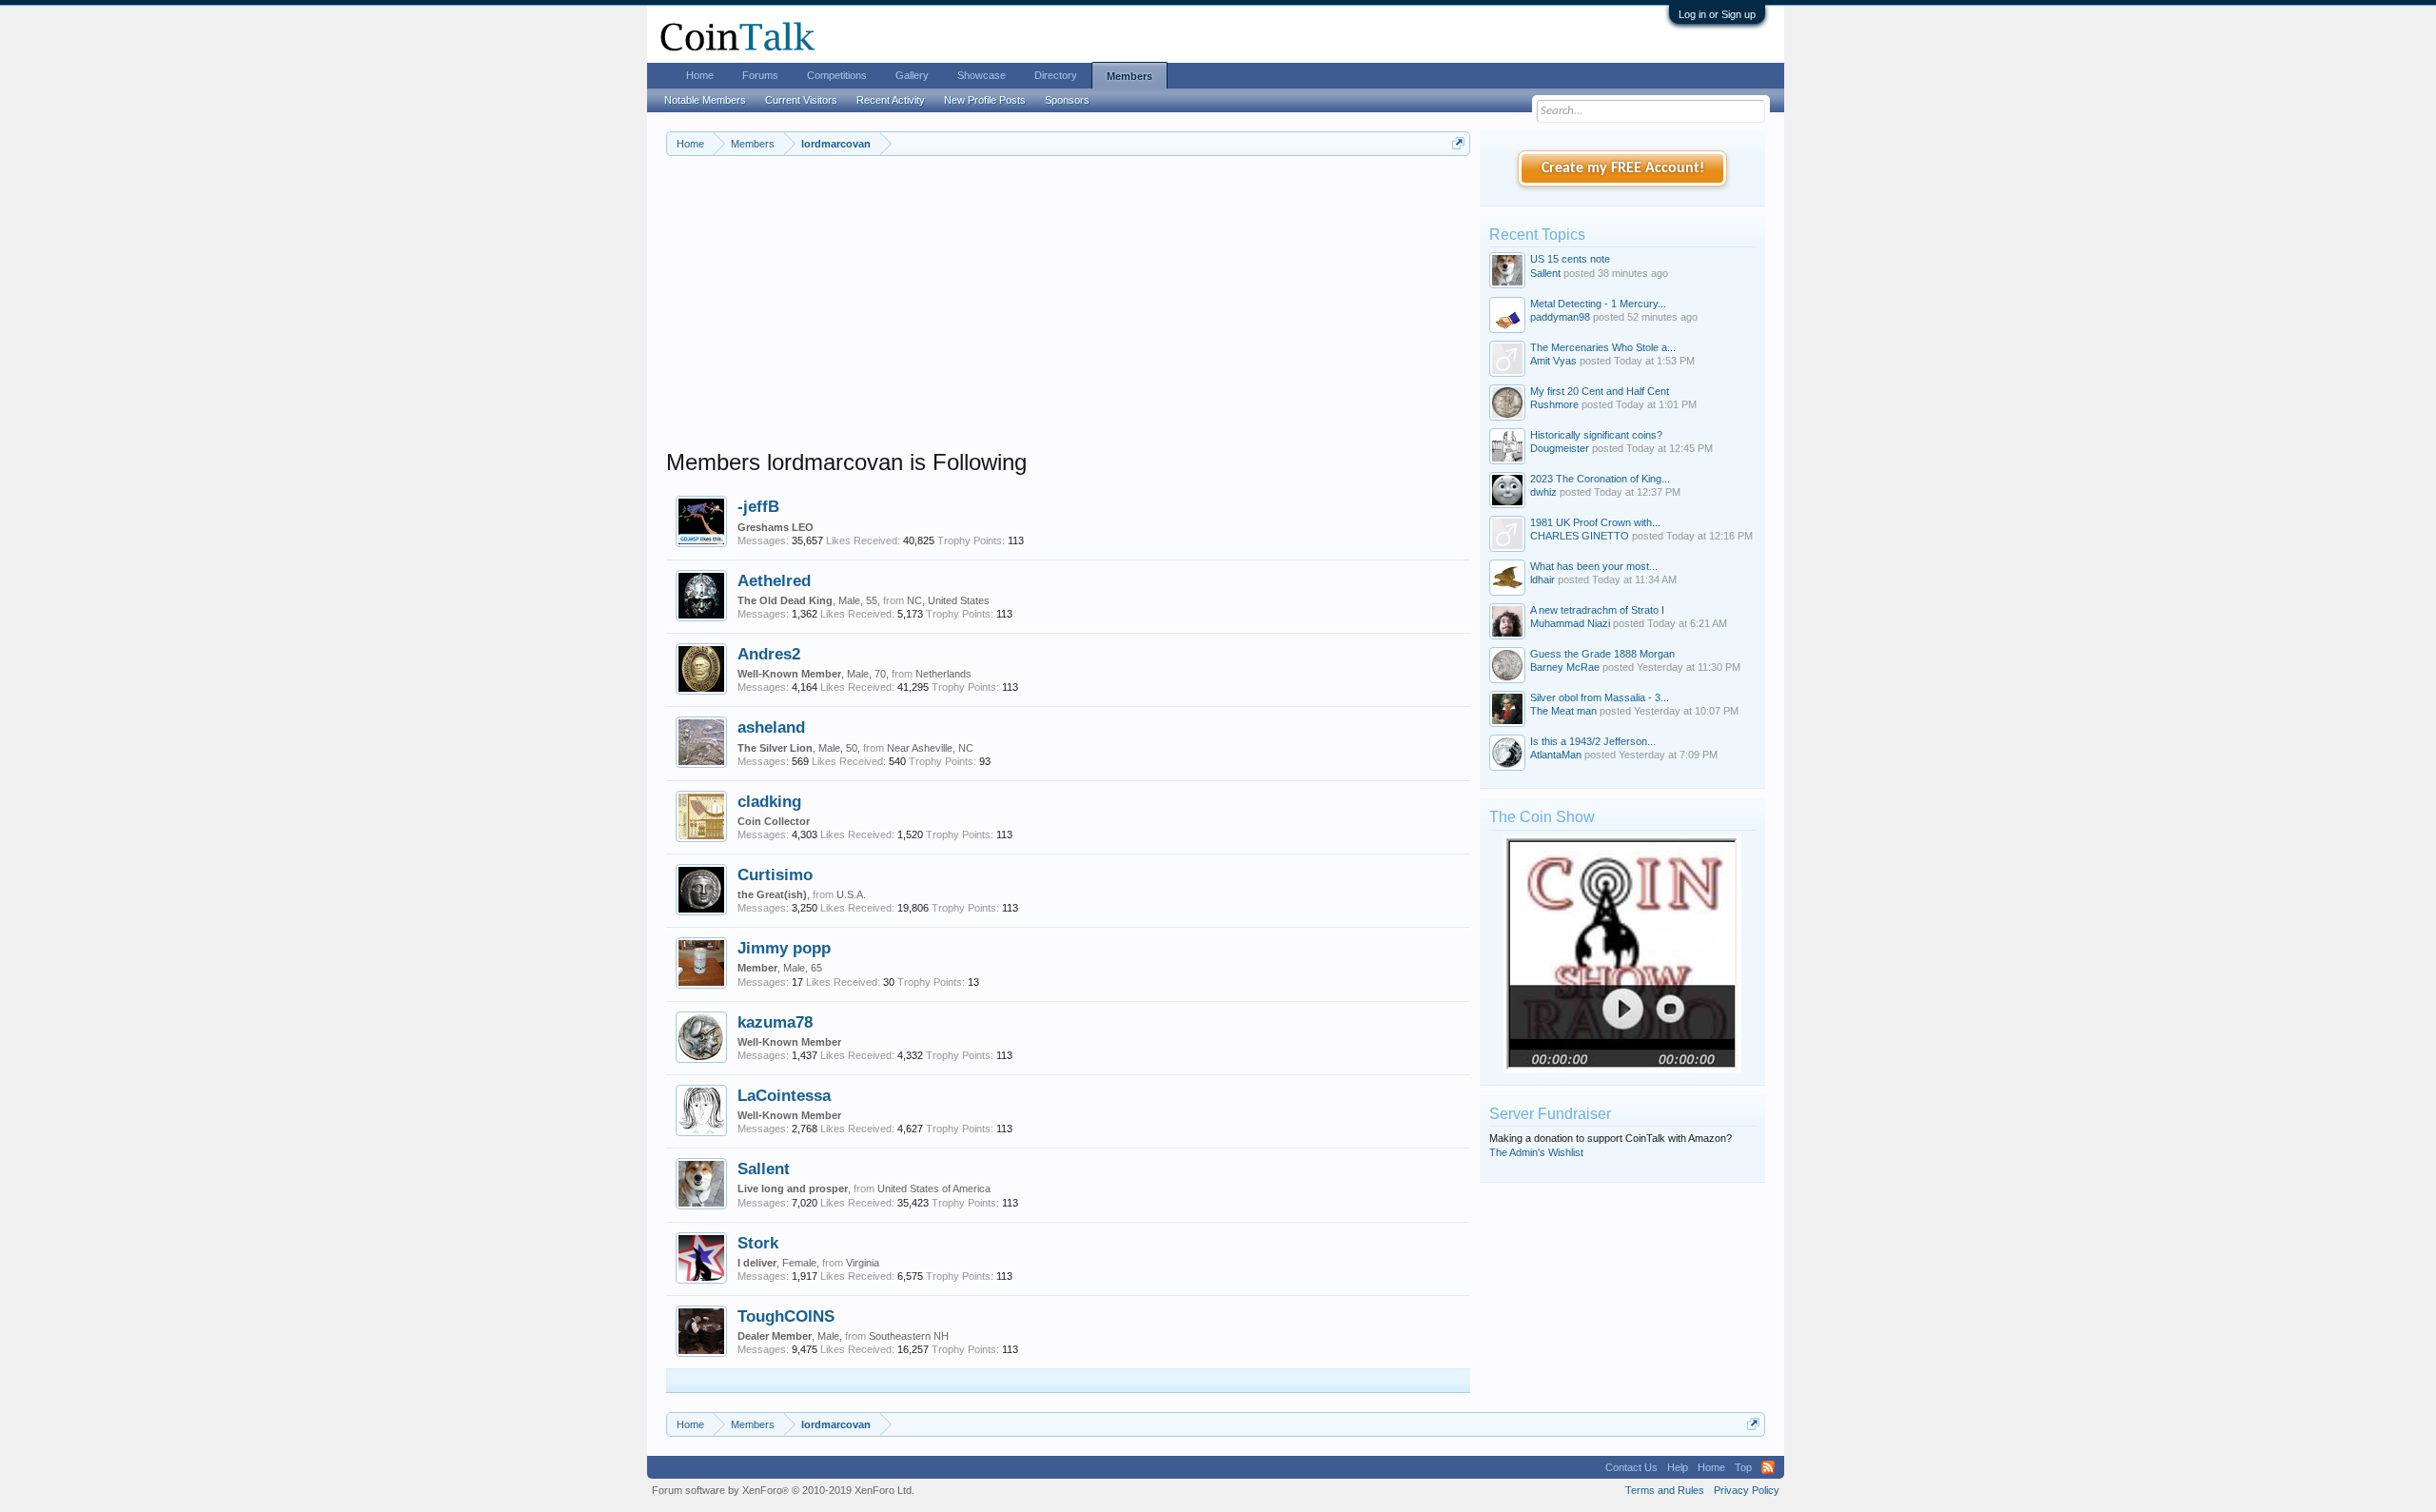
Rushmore (1554, 404)
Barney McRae (1565, 667)
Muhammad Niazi (1570, 623)
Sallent (764, 1168)
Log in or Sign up (1717, 14)
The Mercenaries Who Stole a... (1603, 347)
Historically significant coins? (1596, 435)
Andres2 (769, 654)
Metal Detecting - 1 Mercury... (1598, 304)
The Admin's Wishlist (1536, 1152)
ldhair (1542, 579)
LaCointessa (784, 1095)
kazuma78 (775, 1022)
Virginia (863, 1263)
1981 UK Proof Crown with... (1595, 522)
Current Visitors (801, 100)
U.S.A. (851, 894)
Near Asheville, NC (930, 748)
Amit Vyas (1553, 361)
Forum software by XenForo (783, 1490)
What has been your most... (1594, 566)
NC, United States (948, 600)
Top (1743, 1467)
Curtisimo (775, 874)
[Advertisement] (1068, 315)
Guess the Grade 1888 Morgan (1602, 654)
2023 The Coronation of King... (1600, 479)
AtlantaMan (1556, 755)
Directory (1056, 75)
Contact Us (1631, 1467)
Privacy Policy (1747, 1490)
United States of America (934, 1188)
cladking (769, 801)
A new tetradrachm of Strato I (1597, 610)
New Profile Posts (985, 100)
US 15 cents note (1570, 259)
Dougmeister (1560, 448)
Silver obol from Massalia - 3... (1600, 697)
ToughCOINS (786, 1316)
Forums (760, 75)
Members (1130, 76)
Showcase (982, 75)
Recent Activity (891, 100)
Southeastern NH (909, 1336)
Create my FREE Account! (1623, 168)
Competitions (837, 75)
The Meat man (1563, 711)
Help (1678, 1467)
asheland (771, 727)
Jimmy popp (784, 948)
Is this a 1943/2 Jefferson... (1593, 741)
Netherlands (943, 674)
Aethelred (774, 580)
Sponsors (1067, 100)
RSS (1768, 1467)
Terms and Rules (1665, 1490)
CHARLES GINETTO (1580, 536)
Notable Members (705, 100)
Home (700, 75)
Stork (758, 1243)
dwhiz (1543, 492)
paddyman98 (1560, 317)
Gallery (912, 75)
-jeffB (758, 506)
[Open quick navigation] (1458, 143)
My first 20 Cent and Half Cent (1600, 391)
